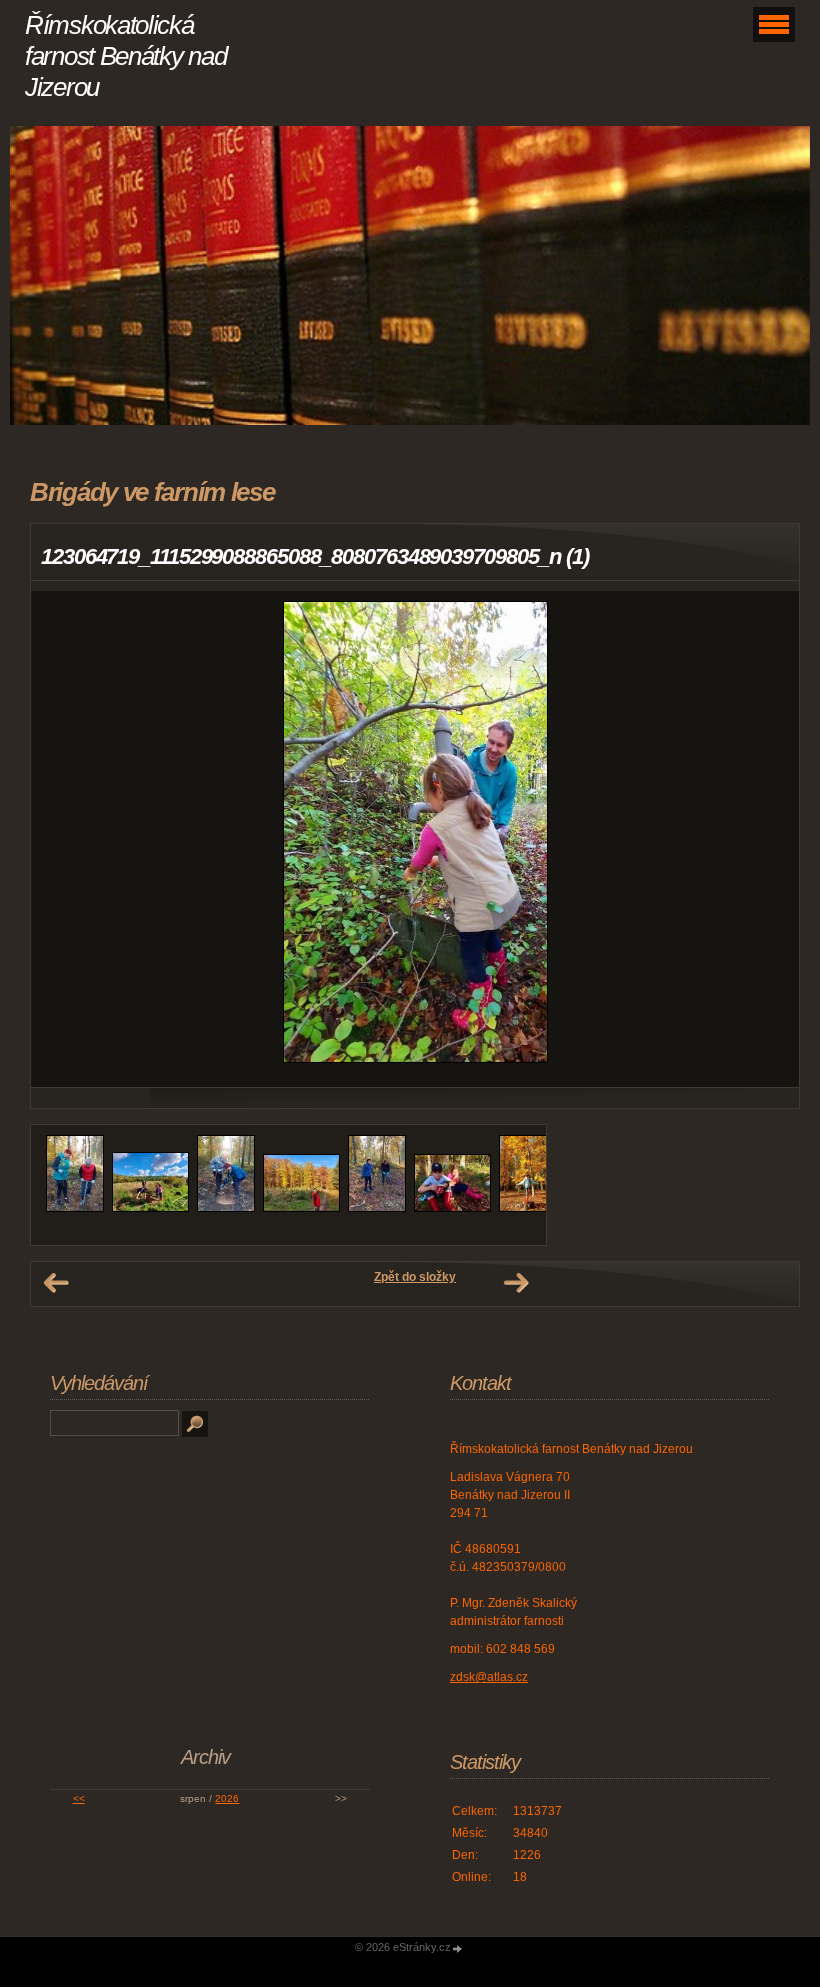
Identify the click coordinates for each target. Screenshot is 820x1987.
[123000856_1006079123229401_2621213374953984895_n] (452, 1208)
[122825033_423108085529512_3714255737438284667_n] (301, 1208)
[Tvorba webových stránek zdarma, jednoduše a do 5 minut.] (458, 1948)
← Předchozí (56, 1283)
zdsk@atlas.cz (489, 1677)
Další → (516, 1283)
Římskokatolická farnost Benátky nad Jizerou (125, 56)
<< (79, 1798)
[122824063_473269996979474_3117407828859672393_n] (226, 1208)
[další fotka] (766, 839)
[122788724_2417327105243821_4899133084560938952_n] (150, 1208)
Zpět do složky (415, 1277)
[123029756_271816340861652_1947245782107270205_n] (528, 1208)
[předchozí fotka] (63, 839)
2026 (227, 1798)
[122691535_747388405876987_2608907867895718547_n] (75, 1208)
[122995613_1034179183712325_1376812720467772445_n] (377, 1208)
